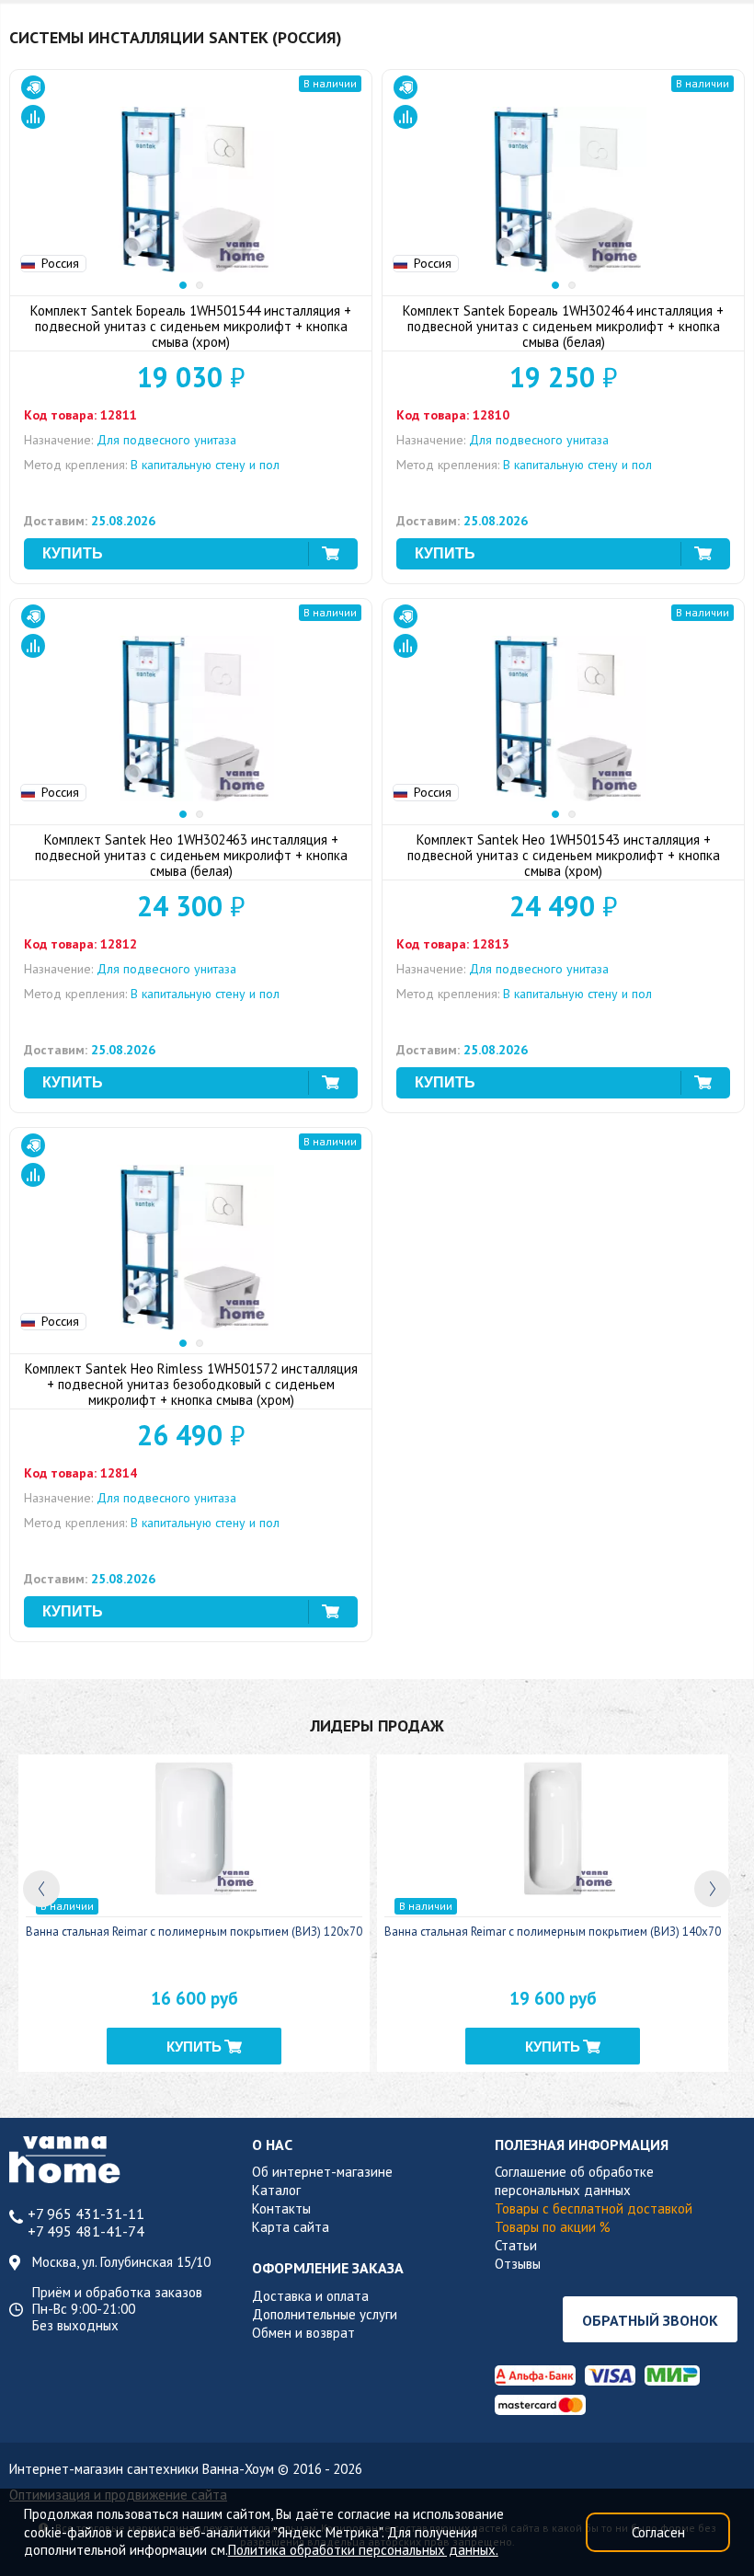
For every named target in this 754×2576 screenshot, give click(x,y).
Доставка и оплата (310, 2296)
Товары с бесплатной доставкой (594, 2208)
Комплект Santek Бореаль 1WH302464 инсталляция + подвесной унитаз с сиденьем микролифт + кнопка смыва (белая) (563, 326)
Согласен (658, 2532)
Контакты (281, 2208)
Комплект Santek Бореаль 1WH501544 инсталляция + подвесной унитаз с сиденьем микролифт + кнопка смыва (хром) (191, 326)
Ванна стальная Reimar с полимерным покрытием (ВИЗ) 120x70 (194, 1932)
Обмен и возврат (303, 2333)
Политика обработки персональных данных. (363, 2550)
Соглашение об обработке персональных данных (574, 2181)
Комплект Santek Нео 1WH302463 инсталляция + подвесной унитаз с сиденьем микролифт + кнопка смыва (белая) (191, 855)
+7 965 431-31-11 (86, 2214)
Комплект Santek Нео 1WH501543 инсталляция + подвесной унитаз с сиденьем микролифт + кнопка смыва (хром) (564, 855)
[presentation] (41, 1889)
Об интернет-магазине (322, 2172)
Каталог (276, 2190)
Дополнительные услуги (325, 2314)
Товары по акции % (553, 2227)
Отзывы (518, 2264)
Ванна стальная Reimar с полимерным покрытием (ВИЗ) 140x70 (553, 1932)
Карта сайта (291, 2227)
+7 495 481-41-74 (86, 2231)
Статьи (516, 2245)
